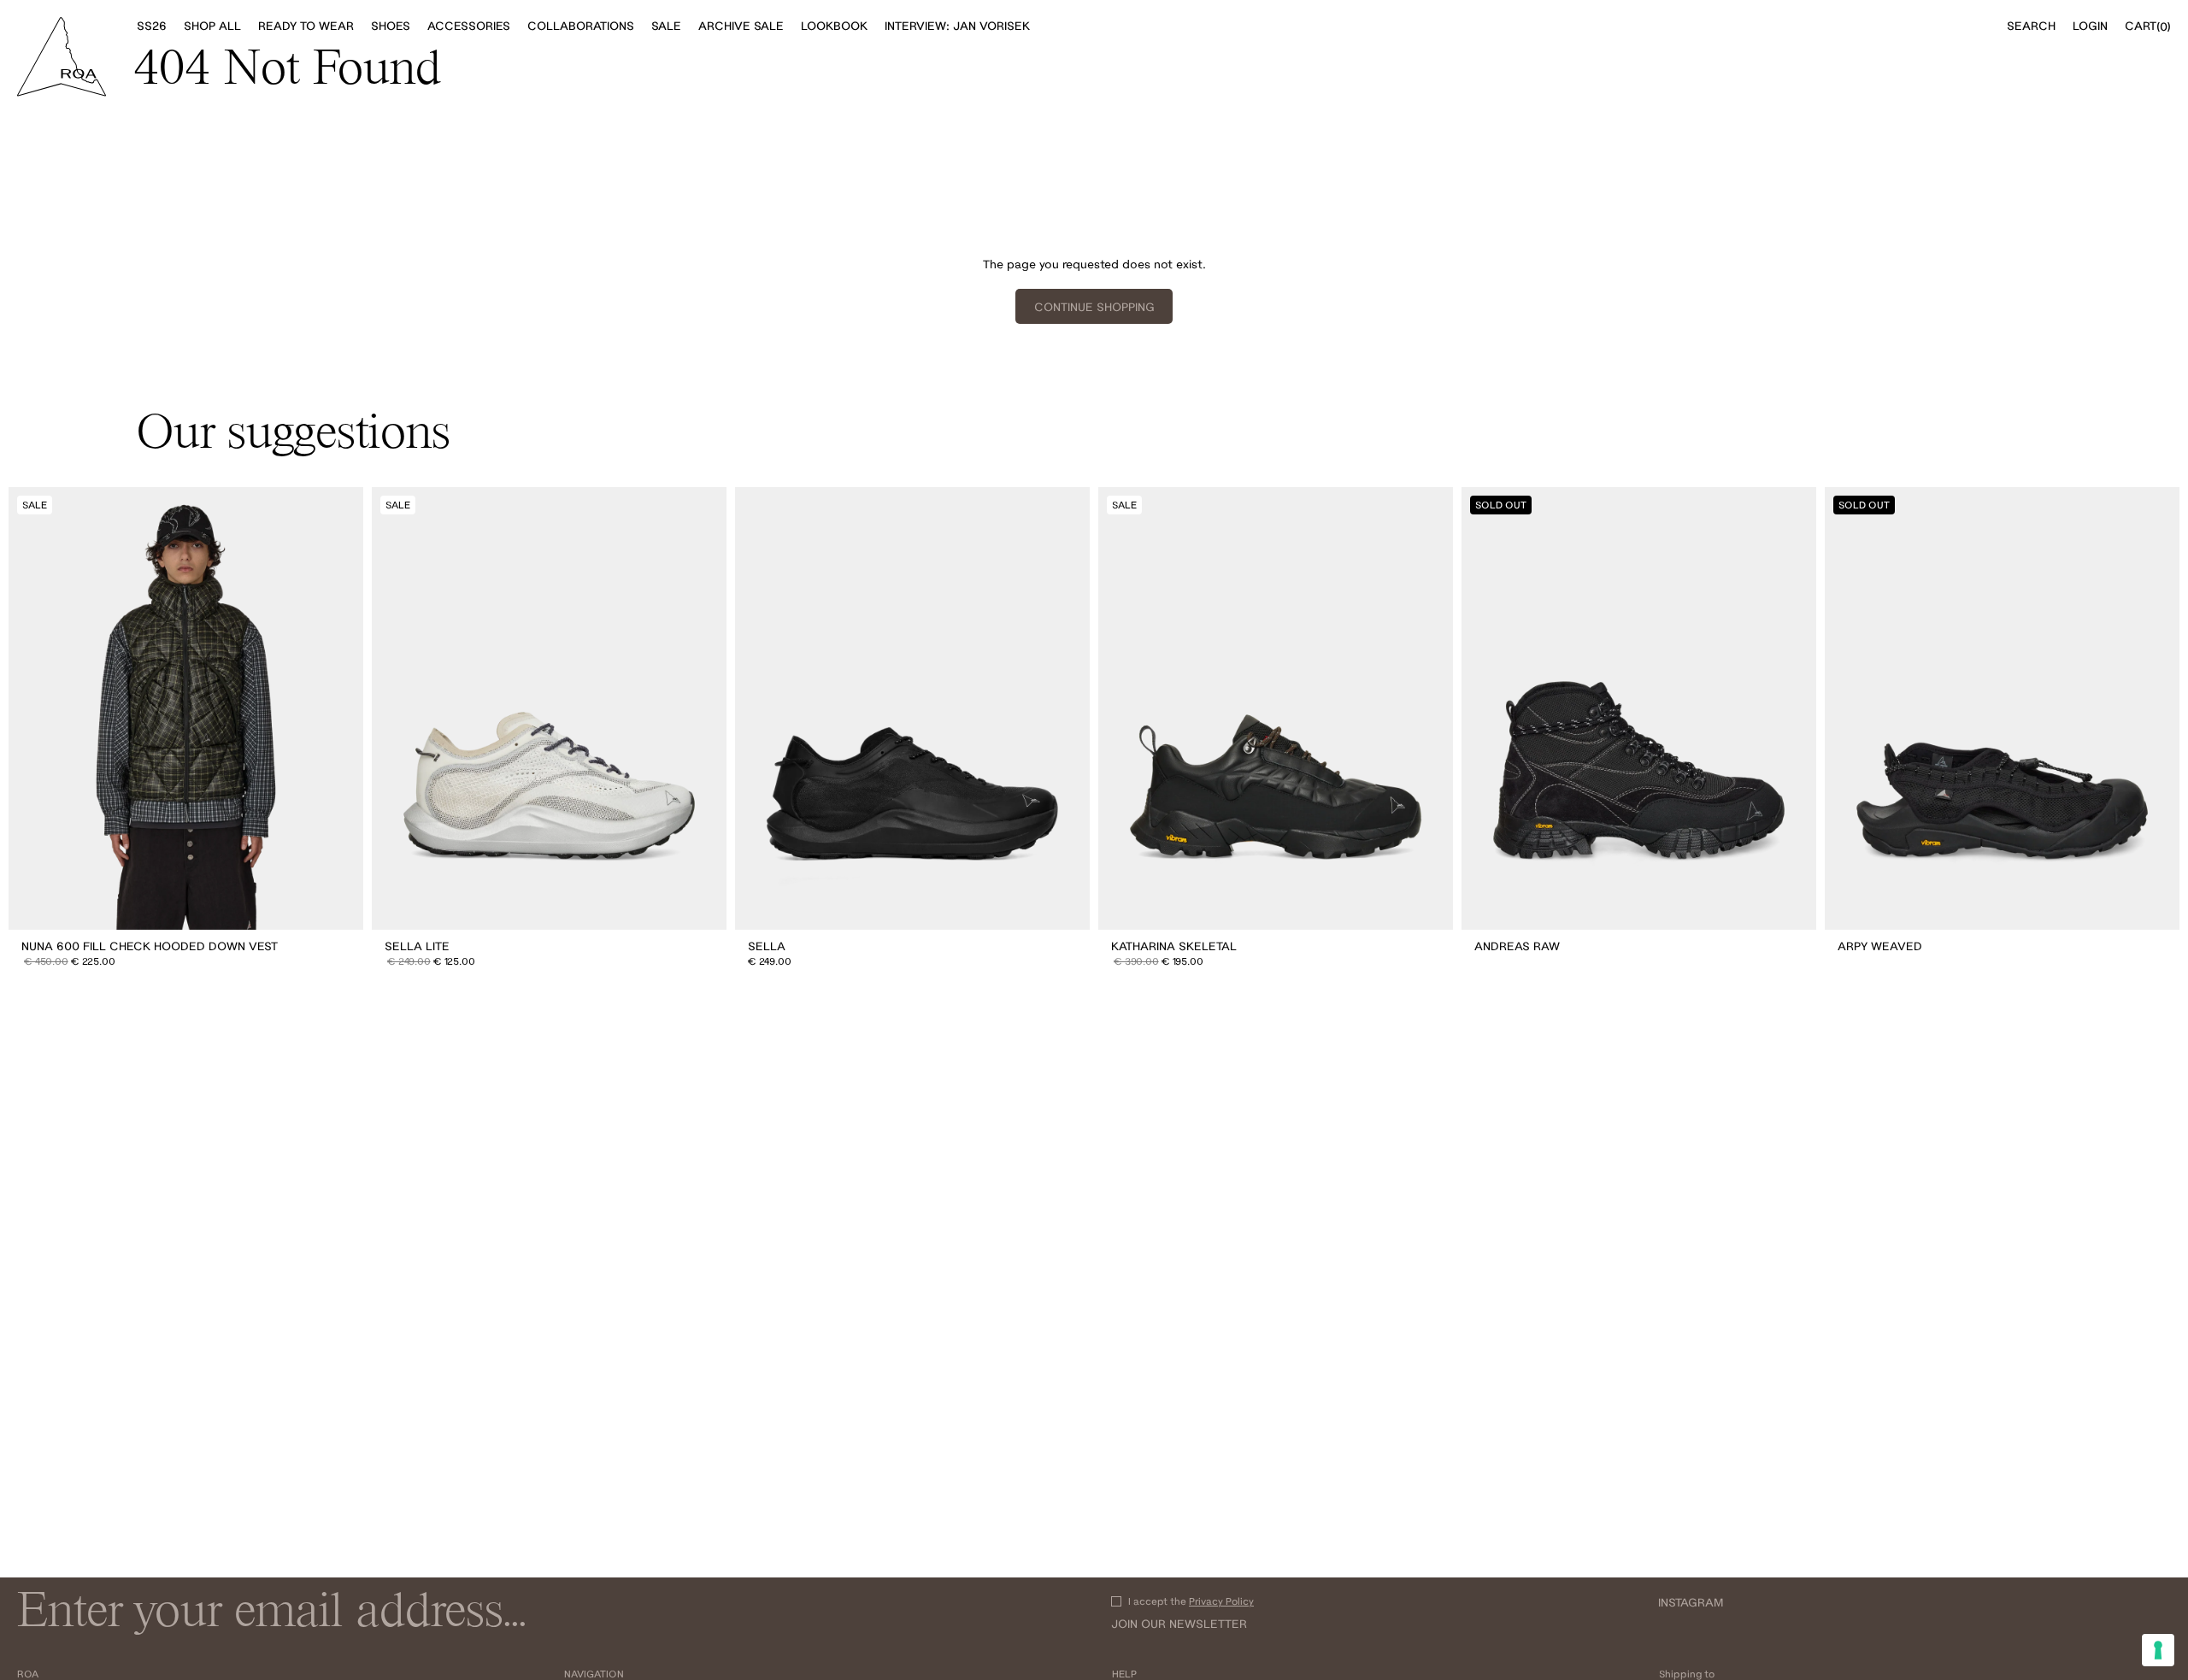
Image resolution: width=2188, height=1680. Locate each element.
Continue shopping (1094, 307)
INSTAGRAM (1691, 1602)
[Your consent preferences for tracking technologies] (2158, 1650)
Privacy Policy (1221, 1601)
